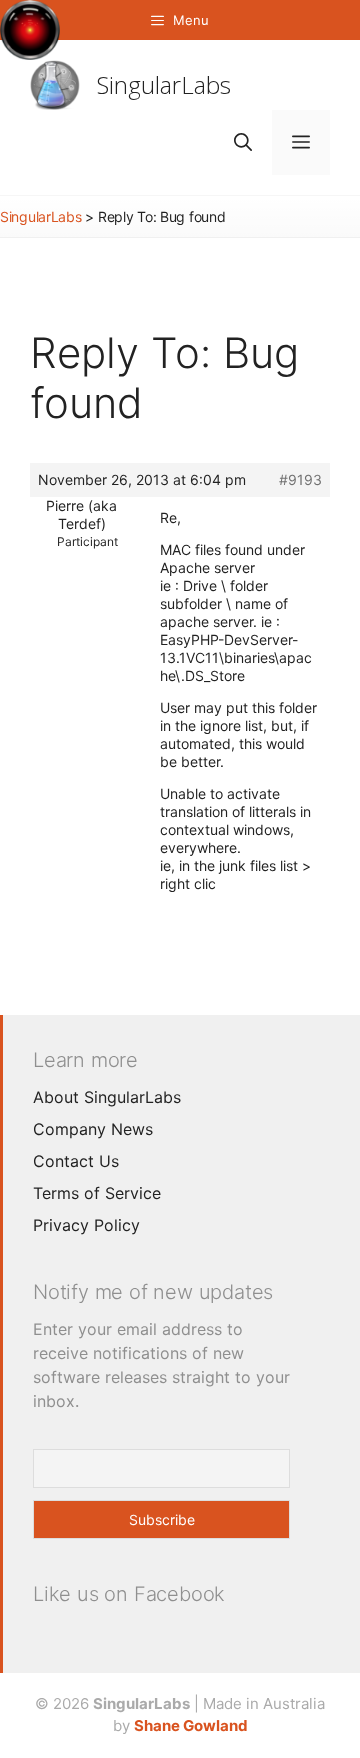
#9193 (300, 479)
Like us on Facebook (129, 1594)
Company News (93, 1129)
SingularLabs (164, 84)
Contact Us (76, 1161)
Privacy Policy (86, 1225)
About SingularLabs (107, 1097)
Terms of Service (97, 1193)
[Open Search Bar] (243, 142)
